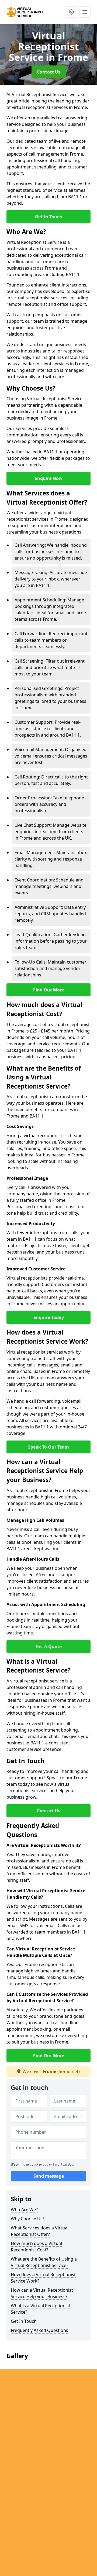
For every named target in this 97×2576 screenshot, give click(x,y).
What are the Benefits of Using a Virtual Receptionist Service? (44, 2262)
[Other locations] (71, 12)
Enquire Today (49, 1317)
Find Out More (49, 990)
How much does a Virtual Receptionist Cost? (36, 2247)
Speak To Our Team (48, 1447)
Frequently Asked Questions (39, 2330)
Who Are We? (24, 2210)
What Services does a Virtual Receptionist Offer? (40, 2231)
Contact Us (49, 72)
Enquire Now (49, 478)
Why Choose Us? (28, 2219)
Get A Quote (49, 1647)
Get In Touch (49, 217)
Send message (49, 2176)
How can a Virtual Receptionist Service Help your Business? (42, 2293)
